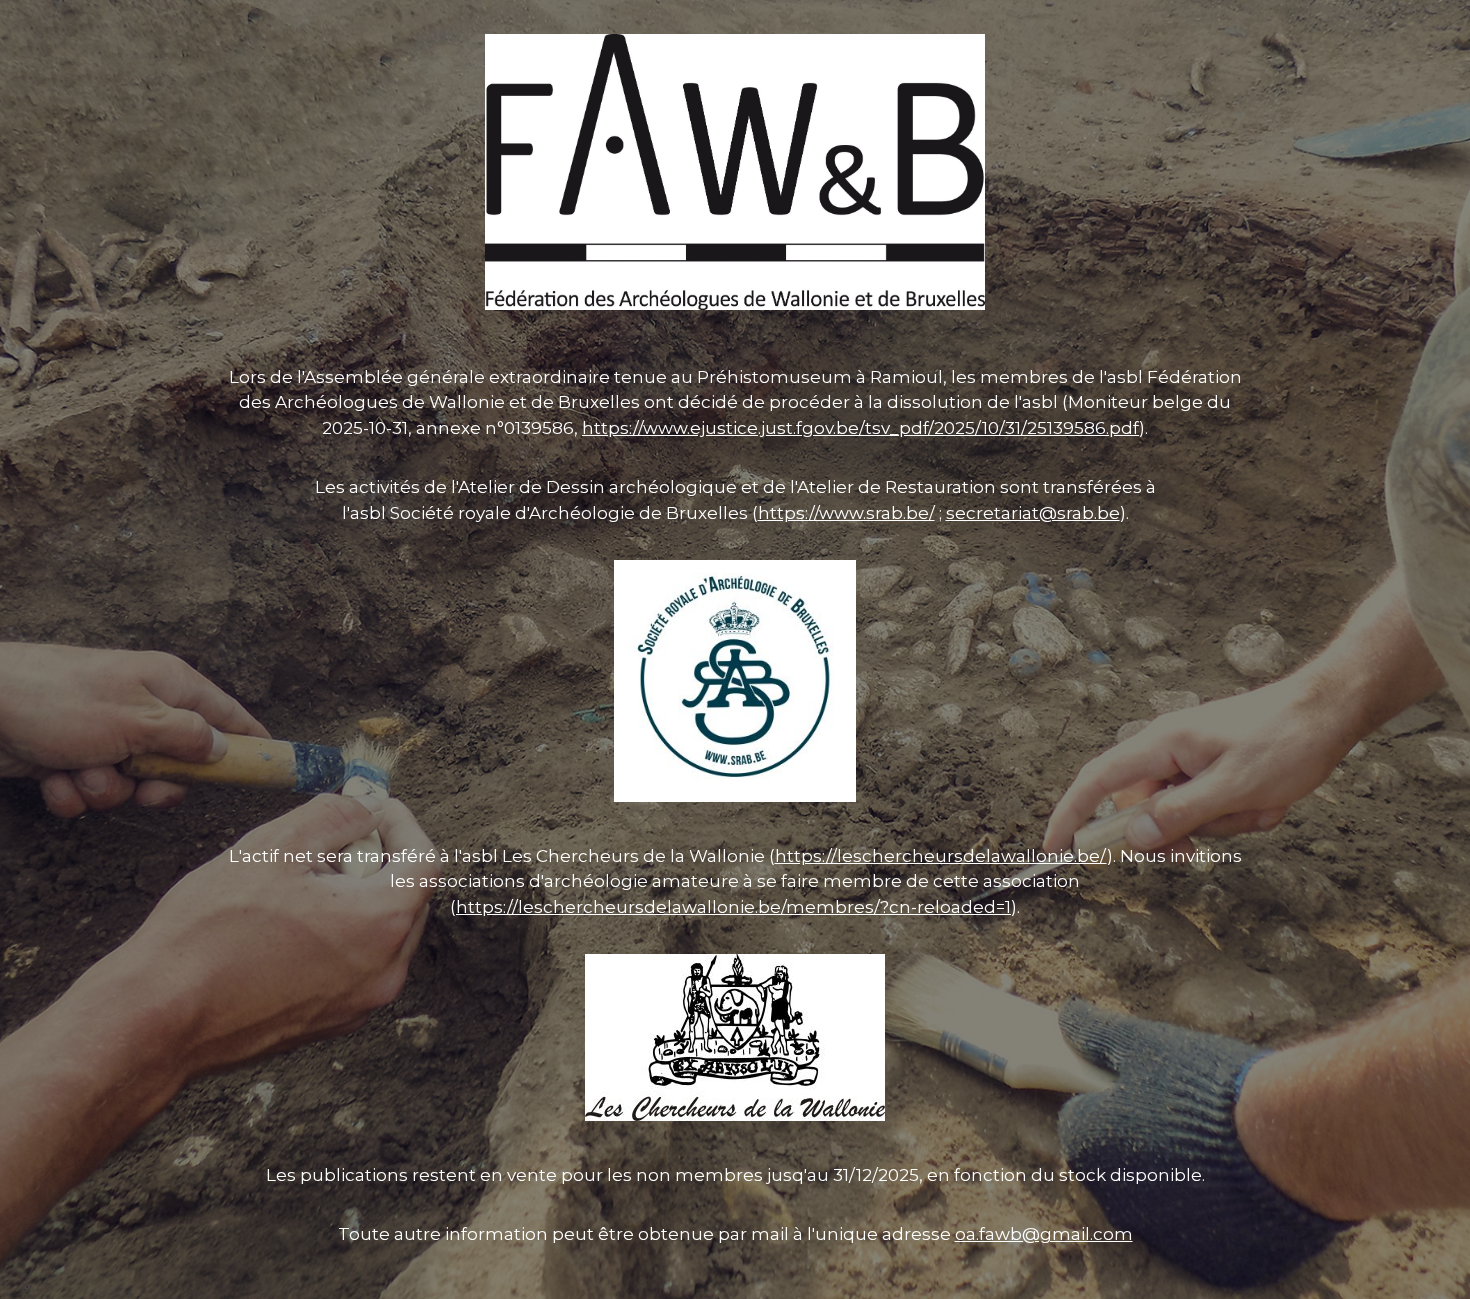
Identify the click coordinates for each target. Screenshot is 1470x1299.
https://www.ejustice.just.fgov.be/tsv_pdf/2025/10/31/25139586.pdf (860, 428)
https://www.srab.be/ (846, 513)
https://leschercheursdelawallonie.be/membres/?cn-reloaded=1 (733, 907)
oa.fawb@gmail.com (1044, 1234)
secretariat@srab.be (1033, 513)
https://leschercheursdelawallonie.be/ (941, 856)
